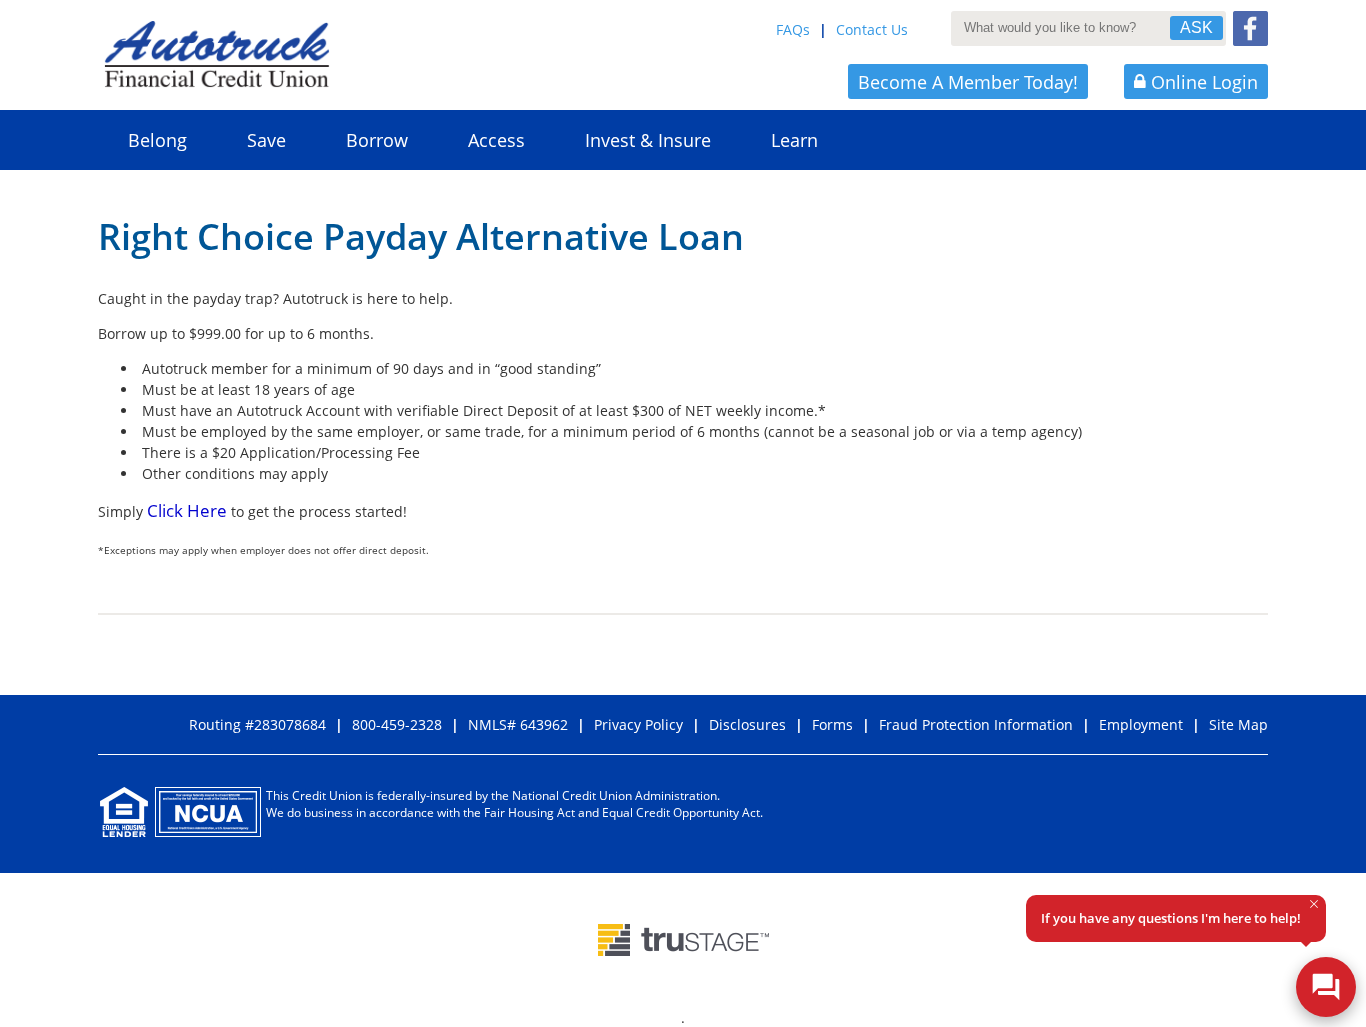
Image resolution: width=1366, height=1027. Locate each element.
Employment (1141, 724)
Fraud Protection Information (976, 724)
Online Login (1204, 82)
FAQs (793, 29)
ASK (1196, 27)
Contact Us (872, 29)
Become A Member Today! (968, 82)
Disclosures (747, 724)
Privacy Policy (638, 724)
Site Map (1238, 724)
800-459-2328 (397, 724)
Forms (832, 724)
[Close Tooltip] (1314, 904)
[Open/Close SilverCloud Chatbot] (1326, 987)
